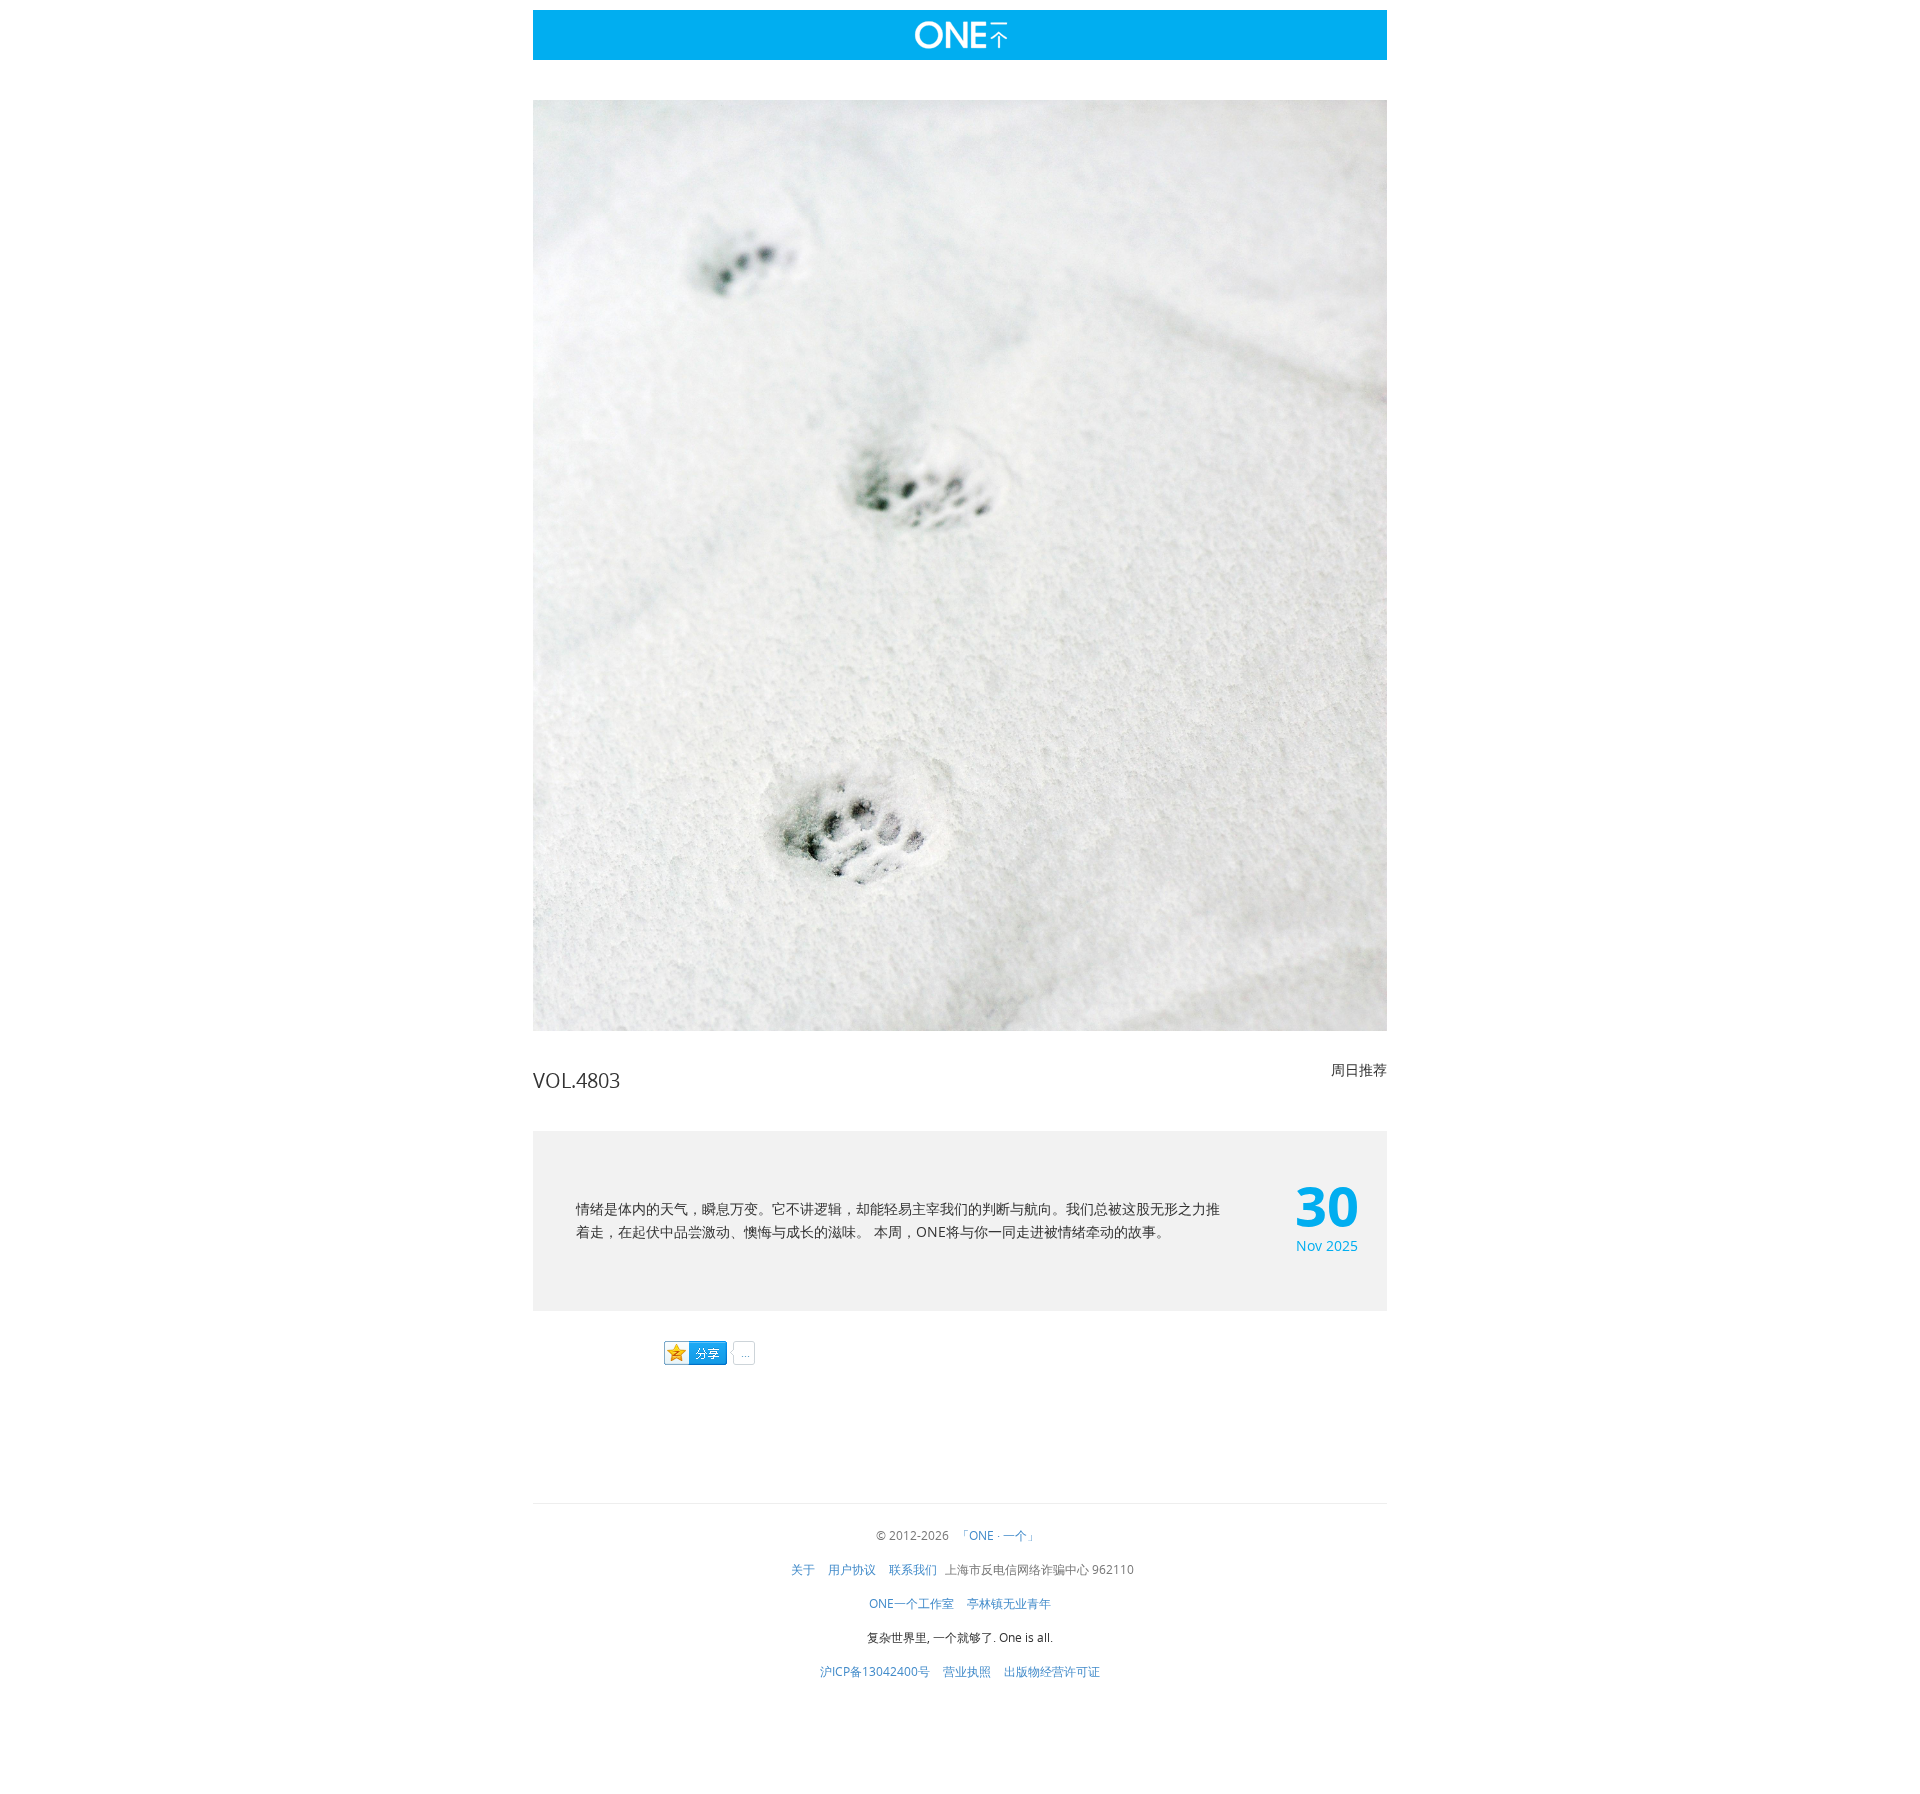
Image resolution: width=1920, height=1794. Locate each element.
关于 (803, 1570)
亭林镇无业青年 (1009, 1604)
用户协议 (852, 1570)
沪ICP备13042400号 (875, 1672)
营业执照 (967, 1672)
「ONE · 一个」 (998, 1536)
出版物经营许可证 (1052, 1672)
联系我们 (913, 1570)
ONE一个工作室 (911, 1604)
